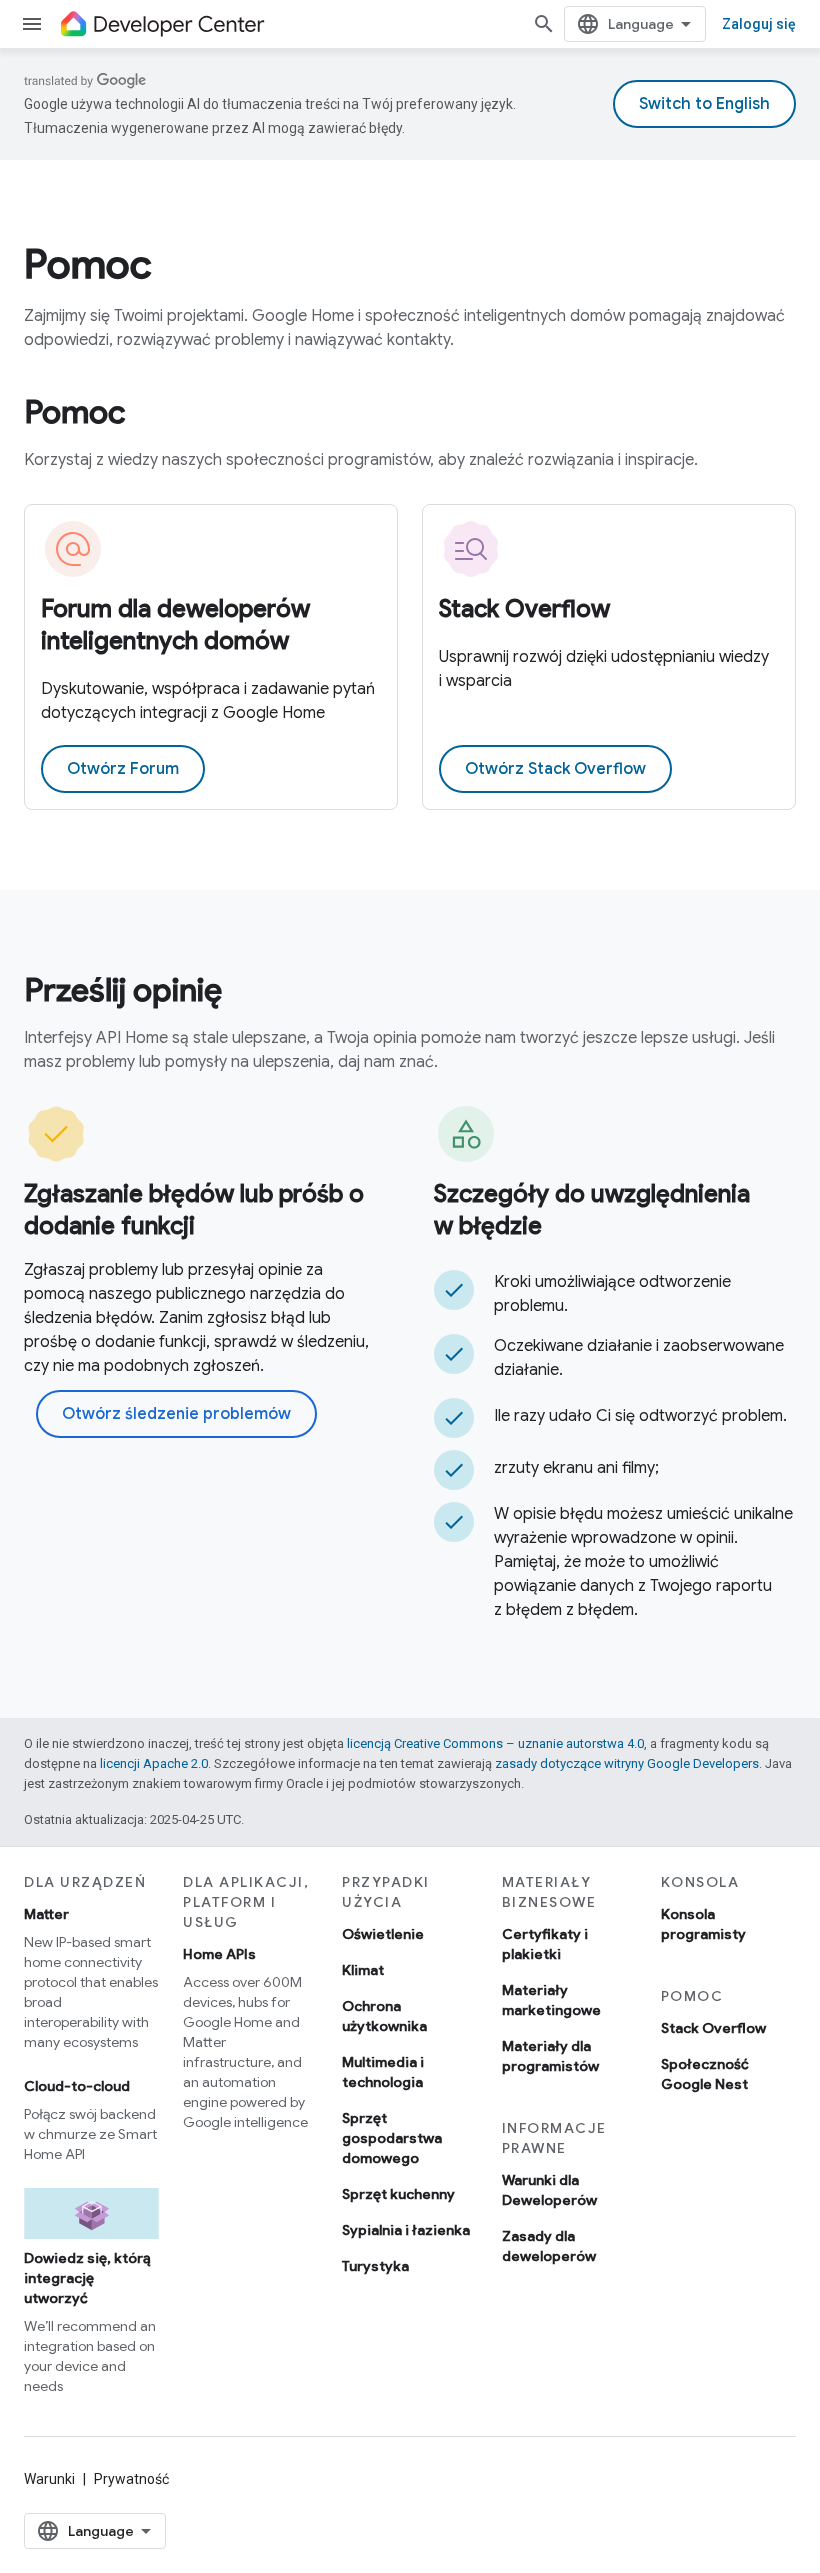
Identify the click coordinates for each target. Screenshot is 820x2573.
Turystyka (375, 2266)
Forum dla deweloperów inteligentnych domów (175, 625)
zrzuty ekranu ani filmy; (576, 1468)
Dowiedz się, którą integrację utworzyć (87, 2278)
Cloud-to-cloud (77, 2086)
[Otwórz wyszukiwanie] (544, 24)
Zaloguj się (759, 24)
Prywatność (131, 2479)
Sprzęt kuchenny (398, 2194)
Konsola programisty (703, 1924)
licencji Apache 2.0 (154, 1763)
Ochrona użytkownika (384, 2016)
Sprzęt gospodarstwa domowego (392, 2138)
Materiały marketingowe (551, 2000)
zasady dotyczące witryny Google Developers (627, 1763)
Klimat (363, 1970)
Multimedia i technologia (383, 2072)
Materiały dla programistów (550, 2056)
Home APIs (219, 1954)
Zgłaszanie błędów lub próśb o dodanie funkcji (194, 1210)
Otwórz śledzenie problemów (176, 1414)
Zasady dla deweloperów (549, 2246)
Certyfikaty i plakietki (545, 1944)
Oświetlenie (383, 1934)
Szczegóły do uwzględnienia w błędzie (592, 1210)
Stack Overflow (524, 609)
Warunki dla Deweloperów (549, 2190)
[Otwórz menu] (32, 24)
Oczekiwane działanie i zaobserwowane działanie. (639, 1358)
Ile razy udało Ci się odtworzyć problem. (640, 1416)
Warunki (49, 2479)
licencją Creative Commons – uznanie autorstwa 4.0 (495, 1743)
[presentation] (410, 264)
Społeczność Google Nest (705, 2074)
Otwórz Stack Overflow (555, 769)
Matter (46, 1914)
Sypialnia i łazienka (406, 2230)
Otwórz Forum (123, 769)
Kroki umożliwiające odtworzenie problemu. (612, 1294)
